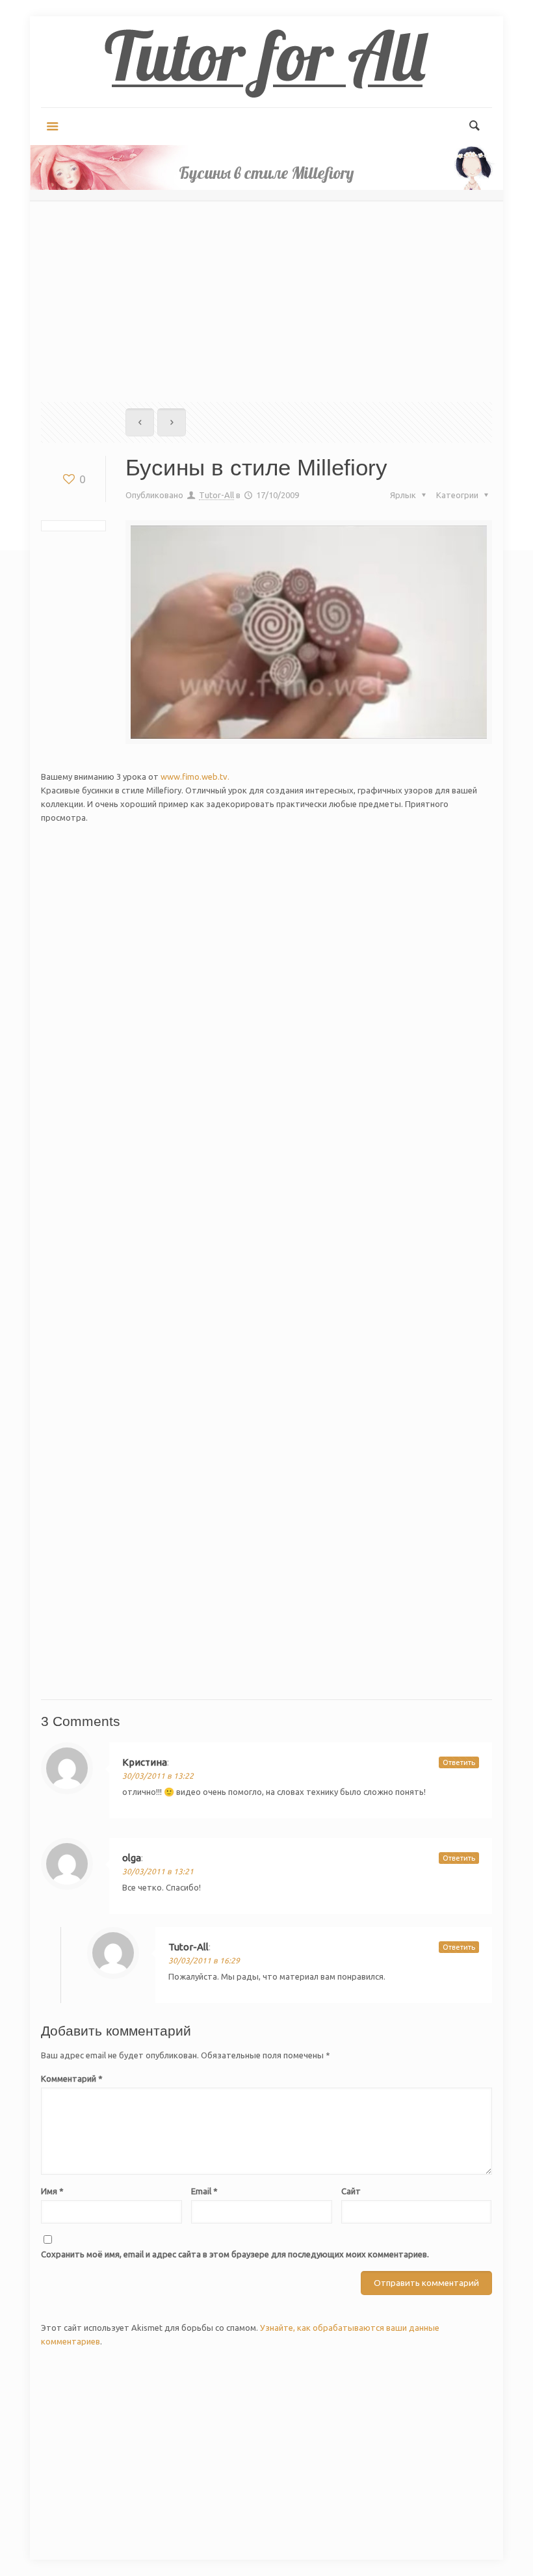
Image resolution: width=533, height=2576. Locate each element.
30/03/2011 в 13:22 (158, 1776)
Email (204, 2191)
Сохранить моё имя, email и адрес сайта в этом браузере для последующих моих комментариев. (235, 2254)
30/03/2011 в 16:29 (204, 1960)
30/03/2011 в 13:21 (158, 1871)
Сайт (351, 2191)
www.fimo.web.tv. (195, 777)
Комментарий (72, 2078)
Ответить (459, 1762)
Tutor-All (216, 495)
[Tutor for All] (266, 62)
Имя (52, 2191)
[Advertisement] (266, 291)
